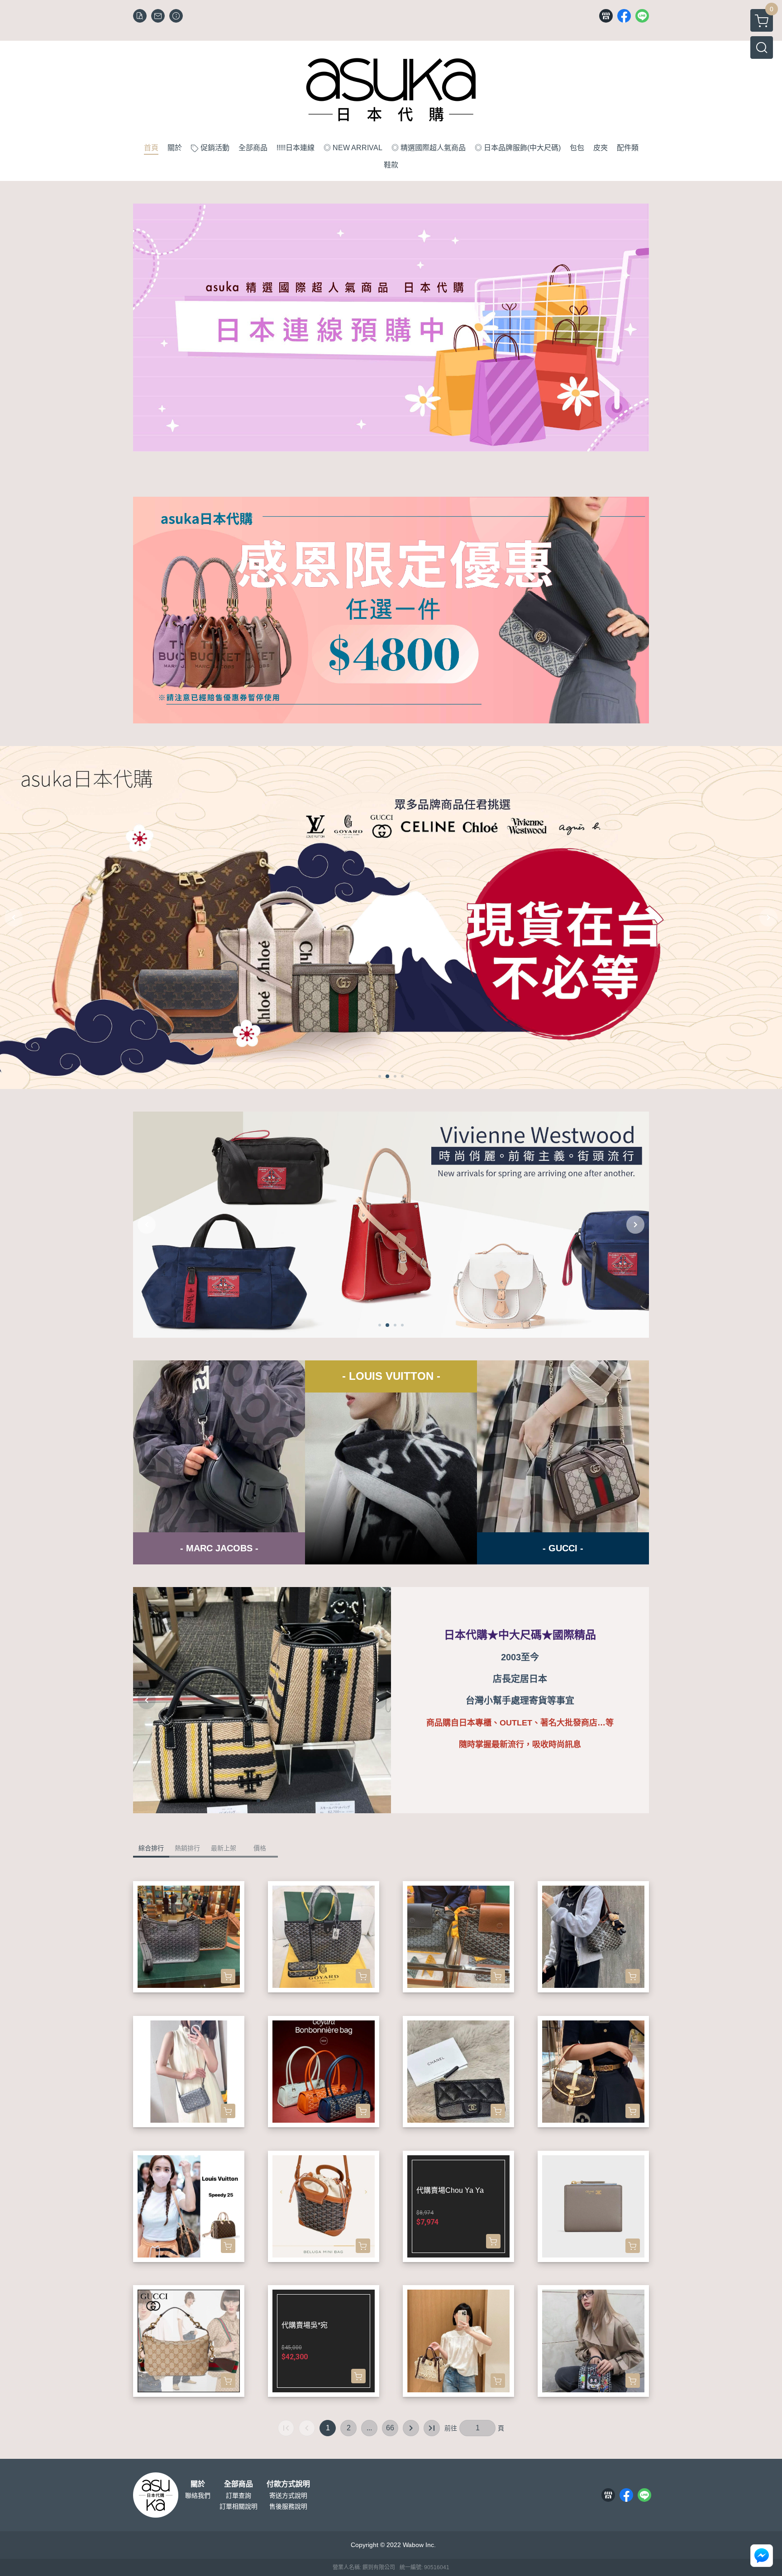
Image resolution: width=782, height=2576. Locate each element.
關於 (198, 2484)
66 (390, 2428)
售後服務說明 (288, 2506)
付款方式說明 (288, 2484)
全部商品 (238, 2484)
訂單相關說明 (238, 2506)
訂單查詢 (238, 2495)
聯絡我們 (198, 2495)
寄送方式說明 (288, 2495)
